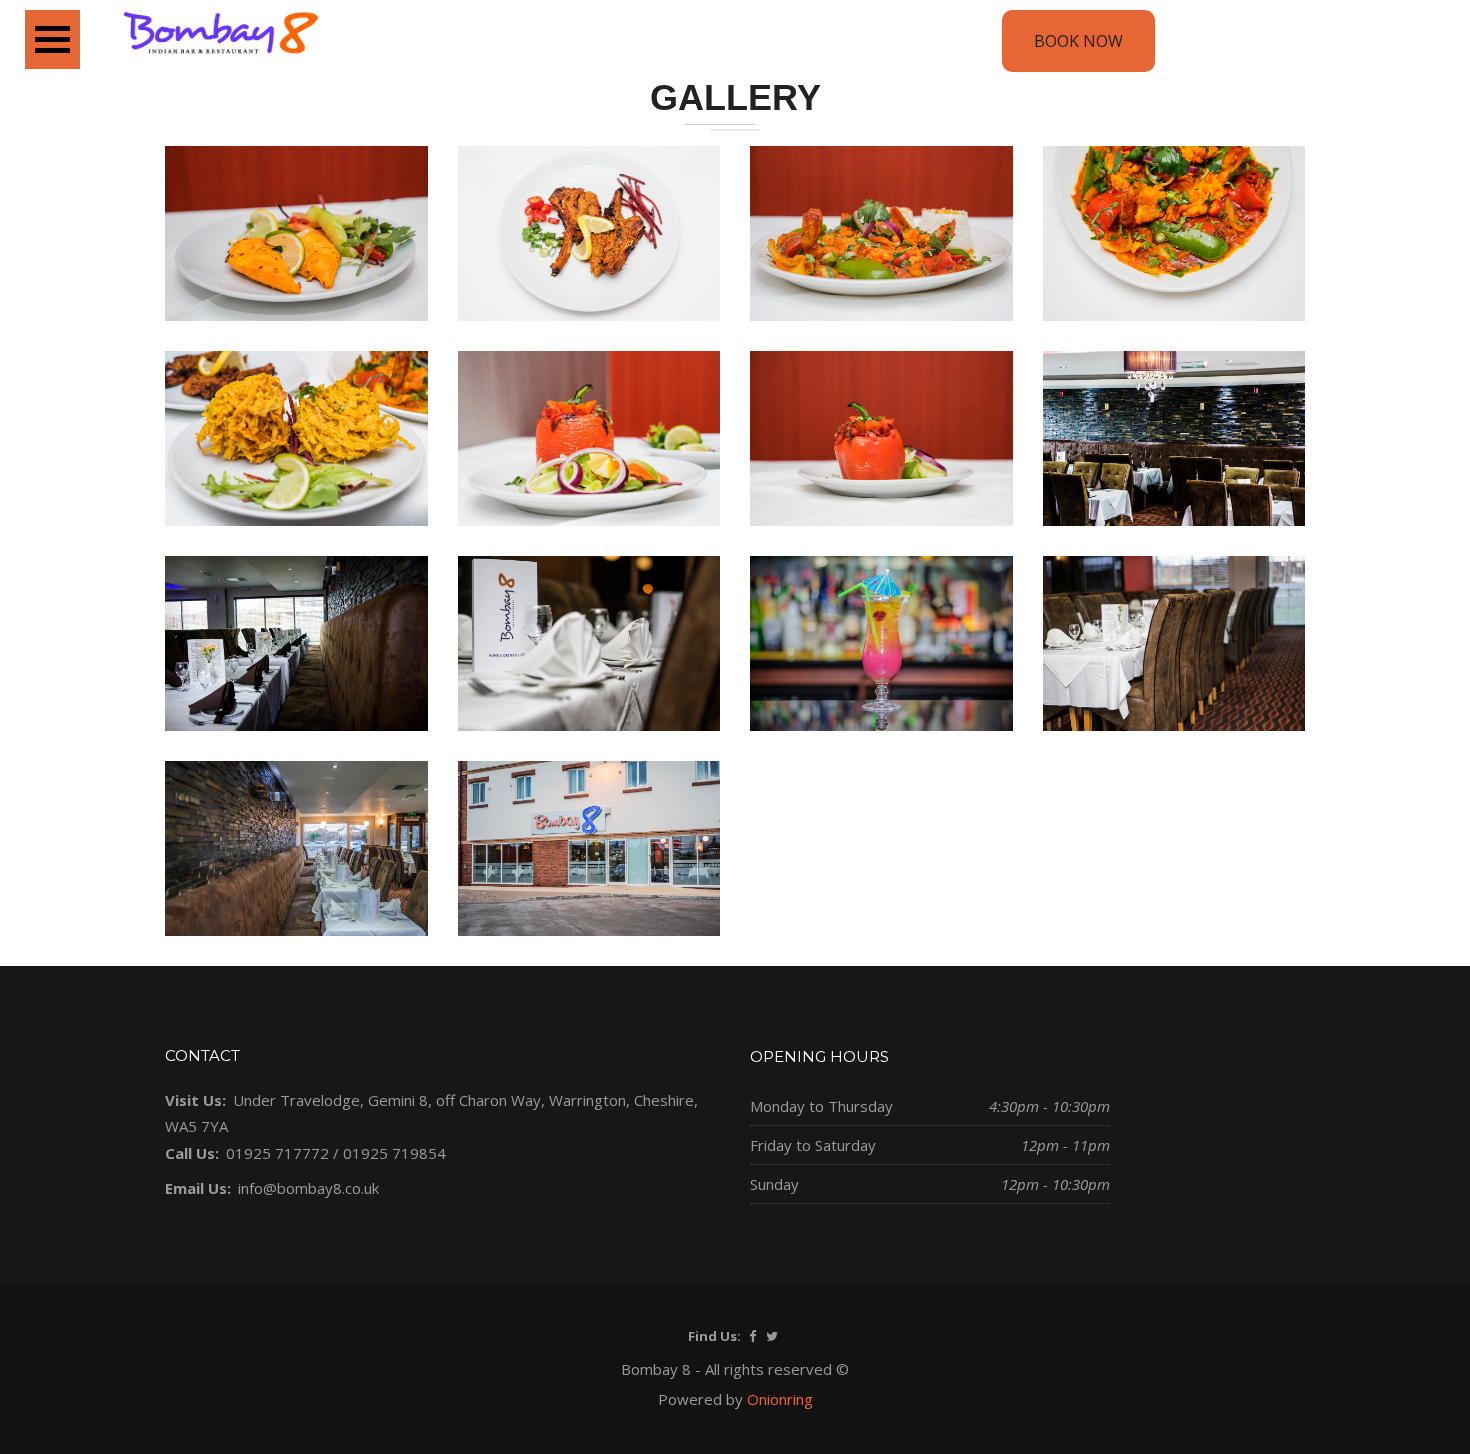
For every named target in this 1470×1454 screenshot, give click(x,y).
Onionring (780, 1399)
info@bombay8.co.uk (308, 1188)
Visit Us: (195, 1100)
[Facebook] (752, 1336)
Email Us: (198, 1188)
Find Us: (714, 1336)
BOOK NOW (1078, 41)
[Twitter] (772, 1336)
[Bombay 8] (220, 36)
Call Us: (192, 1153)
